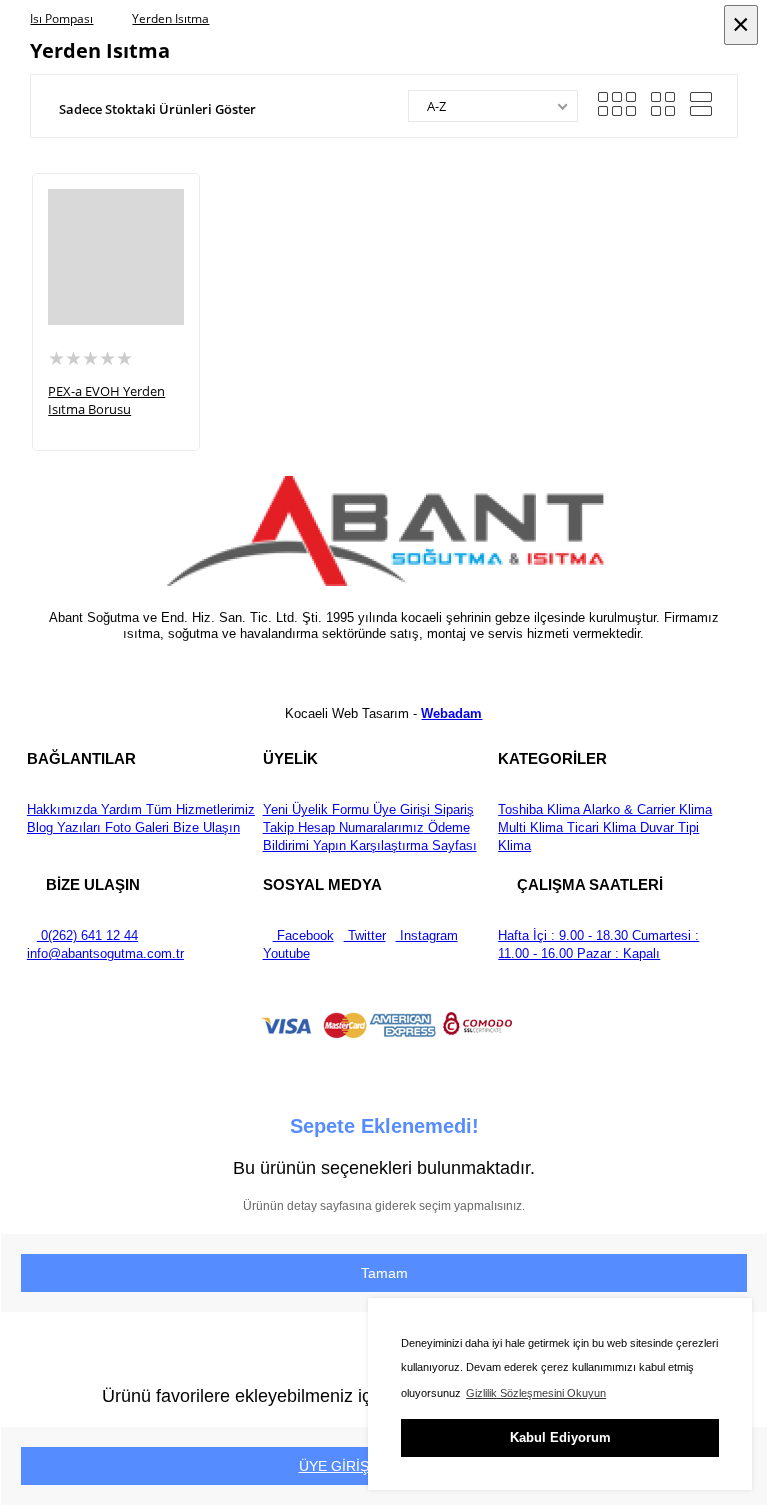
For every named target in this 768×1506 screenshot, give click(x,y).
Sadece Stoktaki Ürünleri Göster (157, 109)
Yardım (119, 809)
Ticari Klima (599, 827)
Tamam (384, 1273)
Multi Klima (530, 827)
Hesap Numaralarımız (359, 827)
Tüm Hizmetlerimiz (198, 809)
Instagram (427, 935)
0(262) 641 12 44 (87, 935)
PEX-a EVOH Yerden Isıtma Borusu (106, 400)
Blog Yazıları (64, 827)
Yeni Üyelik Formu (316, 809)
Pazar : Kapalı (616, 953)
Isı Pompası (61, 18)
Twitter (365, 935)
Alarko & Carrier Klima (646, 809)
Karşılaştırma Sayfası (411, 845)
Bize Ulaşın (204, 827)
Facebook (303, 935)
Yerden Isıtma (170, 18)
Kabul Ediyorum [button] (560, 1437)
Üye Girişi (401, 809)
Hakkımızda (62, 809)
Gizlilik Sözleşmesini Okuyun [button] (536, 1393)
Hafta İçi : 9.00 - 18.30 (563, 935)
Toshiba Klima (539, 809)
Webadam (451, 713)
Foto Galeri (135, 827)
